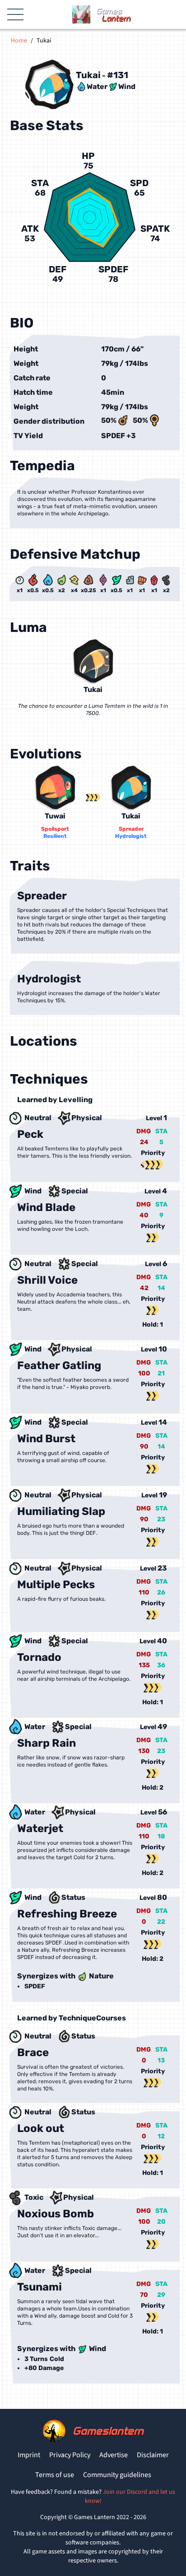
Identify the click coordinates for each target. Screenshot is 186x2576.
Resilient (55, 836)
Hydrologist (131, 836)
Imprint (29, 2455)
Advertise (114, 2455)
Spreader (131, 829)
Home (19, 41)
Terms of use (55, 2475)
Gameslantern (108, 2431)
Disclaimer (153, 2455)
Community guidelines (117, 2475)
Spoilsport (55, 829)
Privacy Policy (70, 2455)
